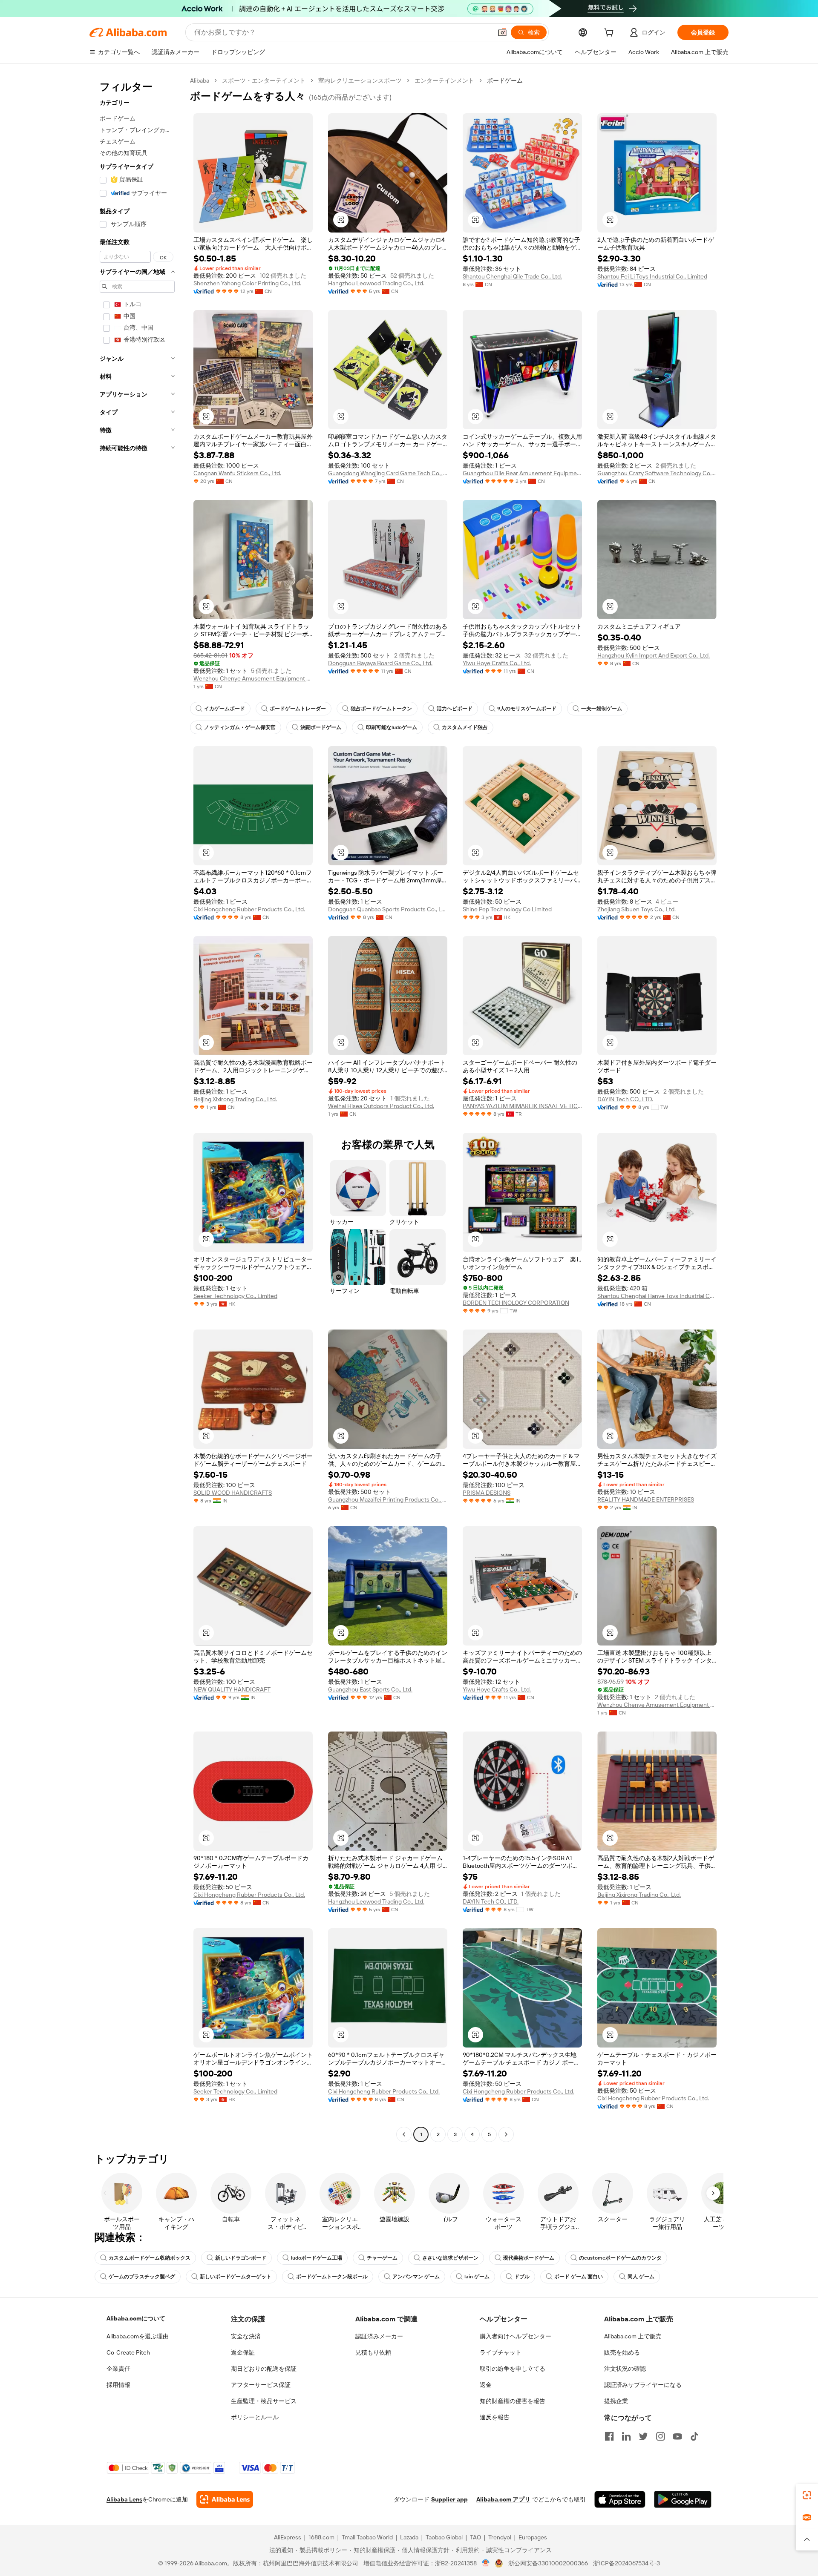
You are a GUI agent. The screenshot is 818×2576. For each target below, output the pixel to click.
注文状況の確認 (625, 2369)
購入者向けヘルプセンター (516, 2336)
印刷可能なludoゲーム (392, 727)
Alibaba (200, 80)
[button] (502, 32)
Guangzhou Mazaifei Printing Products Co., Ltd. (388, 1499)
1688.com (321, 2537)
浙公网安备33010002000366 (548, 2563)
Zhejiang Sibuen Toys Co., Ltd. (637, 909)
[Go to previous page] (404, 2134)
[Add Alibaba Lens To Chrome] (225, 2499)
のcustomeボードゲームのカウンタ (620, 2258)
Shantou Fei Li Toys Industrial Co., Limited (652, 276)
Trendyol (500, 2537)
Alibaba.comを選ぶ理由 (138, 2336)
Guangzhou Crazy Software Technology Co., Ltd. (657, 473)
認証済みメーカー (379, 2336)
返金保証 (243, 2352)
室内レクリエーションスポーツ (360, 80)
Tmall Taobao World (367, 2537)
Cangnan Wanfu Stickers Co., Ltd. (237, 473)
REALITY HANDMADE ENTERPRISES (646, 1499)
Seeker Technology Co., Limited (235, 1296)
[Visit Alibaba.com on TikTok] (694, 2436)
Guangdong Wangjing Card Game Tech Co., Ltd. (388, 473)
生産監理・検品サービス (264, 2401)
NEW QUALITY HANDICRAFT (232, 1689)
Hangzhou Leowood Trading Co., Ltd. (376, 283)
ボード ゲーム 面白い (579, 2277)
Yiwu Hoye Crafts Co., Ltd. (497, 663)
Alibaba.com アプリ (503, 2499)
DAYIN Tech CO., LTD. (625, 1099)
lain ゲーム (477, 2277)
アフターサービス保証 (261, 2385)
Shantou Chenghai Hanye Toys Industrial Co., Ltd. (657, 1296)
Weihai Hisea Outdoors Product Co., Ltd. (381, 1106)
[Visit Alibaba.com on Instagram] (660, 2436)
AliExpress (288, 2537)
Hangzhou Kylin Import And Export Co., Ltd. (654, 655)
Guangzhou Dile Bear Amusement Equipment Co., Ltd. (522, 473)
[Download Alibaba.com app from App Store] (620, 2499)
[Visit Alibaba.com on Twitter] (643, 2436)
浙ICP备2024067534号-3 (626, 2563)
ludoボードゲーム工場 (317, 2258)
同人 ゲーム (641, 2277)
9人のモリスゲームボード (527, 709)
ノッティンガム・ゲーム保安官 (240, 727)
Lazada (409, 2537)
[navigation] (137, 1109)
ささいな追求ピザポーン (450, 2258)
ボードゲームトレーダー (298, 709)
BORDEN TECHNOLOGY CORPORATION (516, 1303)
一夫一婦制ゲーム (602, 709)
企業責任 (118, 2369)
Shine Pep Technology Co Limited (507, 909)
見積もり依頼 (373, 2352)
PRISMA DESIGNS (487, 1493)
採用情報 (118, 2385)
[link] (807, 2495)
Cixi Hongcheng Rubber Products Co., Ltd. (249, 909)
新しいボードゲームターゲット (236, 2277)
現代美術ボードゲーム (529, 2258)
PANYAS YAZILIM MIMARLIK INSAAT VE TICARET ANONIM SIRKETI (522, 1106)
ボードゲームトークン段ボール (332, 2277)
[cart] (611, 34)
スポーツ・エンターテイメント (264, 80)
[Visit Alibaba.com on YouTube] (677, 2436)
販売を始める (622, 2352)
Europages (533, 2537)
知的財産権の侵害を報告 (513, 2401)
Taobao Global (444, 2537)
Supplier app (449, 2499)
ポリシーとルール (255, 2417)
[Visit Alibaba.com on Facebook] (609, 2436)
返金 (486, 2385)
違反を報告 (495, 2417)
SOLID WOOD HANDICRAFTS (233, 1493)
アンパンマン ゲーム (416, 2277)
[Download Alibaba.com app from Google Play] (683, 2499)
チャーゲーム (382, 2258)
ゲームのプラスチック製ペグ (142, 2277)
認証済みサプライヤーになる (643, 2385)
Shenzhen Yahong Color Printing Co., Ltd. (247, 283)
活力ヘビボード (455, 709)
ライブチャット (501, 2352)
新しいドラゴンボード (241, 2258)
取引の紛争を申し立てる (513, 2369)
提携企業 (616, 2401)
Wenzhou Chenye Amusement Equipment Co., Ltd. (253, 678)
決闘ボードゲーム (321, 727)
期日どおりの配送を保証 (264, 2369)
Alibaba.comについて (136, 2318)
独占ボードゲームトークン (381, 709)
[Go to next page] (506, 2134)
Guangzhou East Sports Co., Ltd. (370, 1689)
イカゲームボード (225, 709)
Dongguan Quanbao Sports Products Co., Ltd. (388, 909)
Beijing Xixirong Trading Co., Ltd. (235, 1099)
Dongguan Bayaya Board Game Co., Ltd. (380, 663)
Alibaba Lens (124, 2499)
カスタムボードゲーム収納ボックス (150, 2258)
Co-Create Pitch (128, 2352)
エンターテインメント (444, 80)
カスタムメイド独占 (465, 727)
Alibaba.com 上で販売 (633, 2336)
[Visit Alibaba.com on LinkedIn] (626, 2436)
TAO (475, 2537)
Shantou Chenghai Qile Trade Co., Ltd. (512, 276)
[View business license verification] (486, 2563)
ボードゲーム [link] (505, 80)
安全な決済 (246, 2336)
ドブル (522, 2277)
